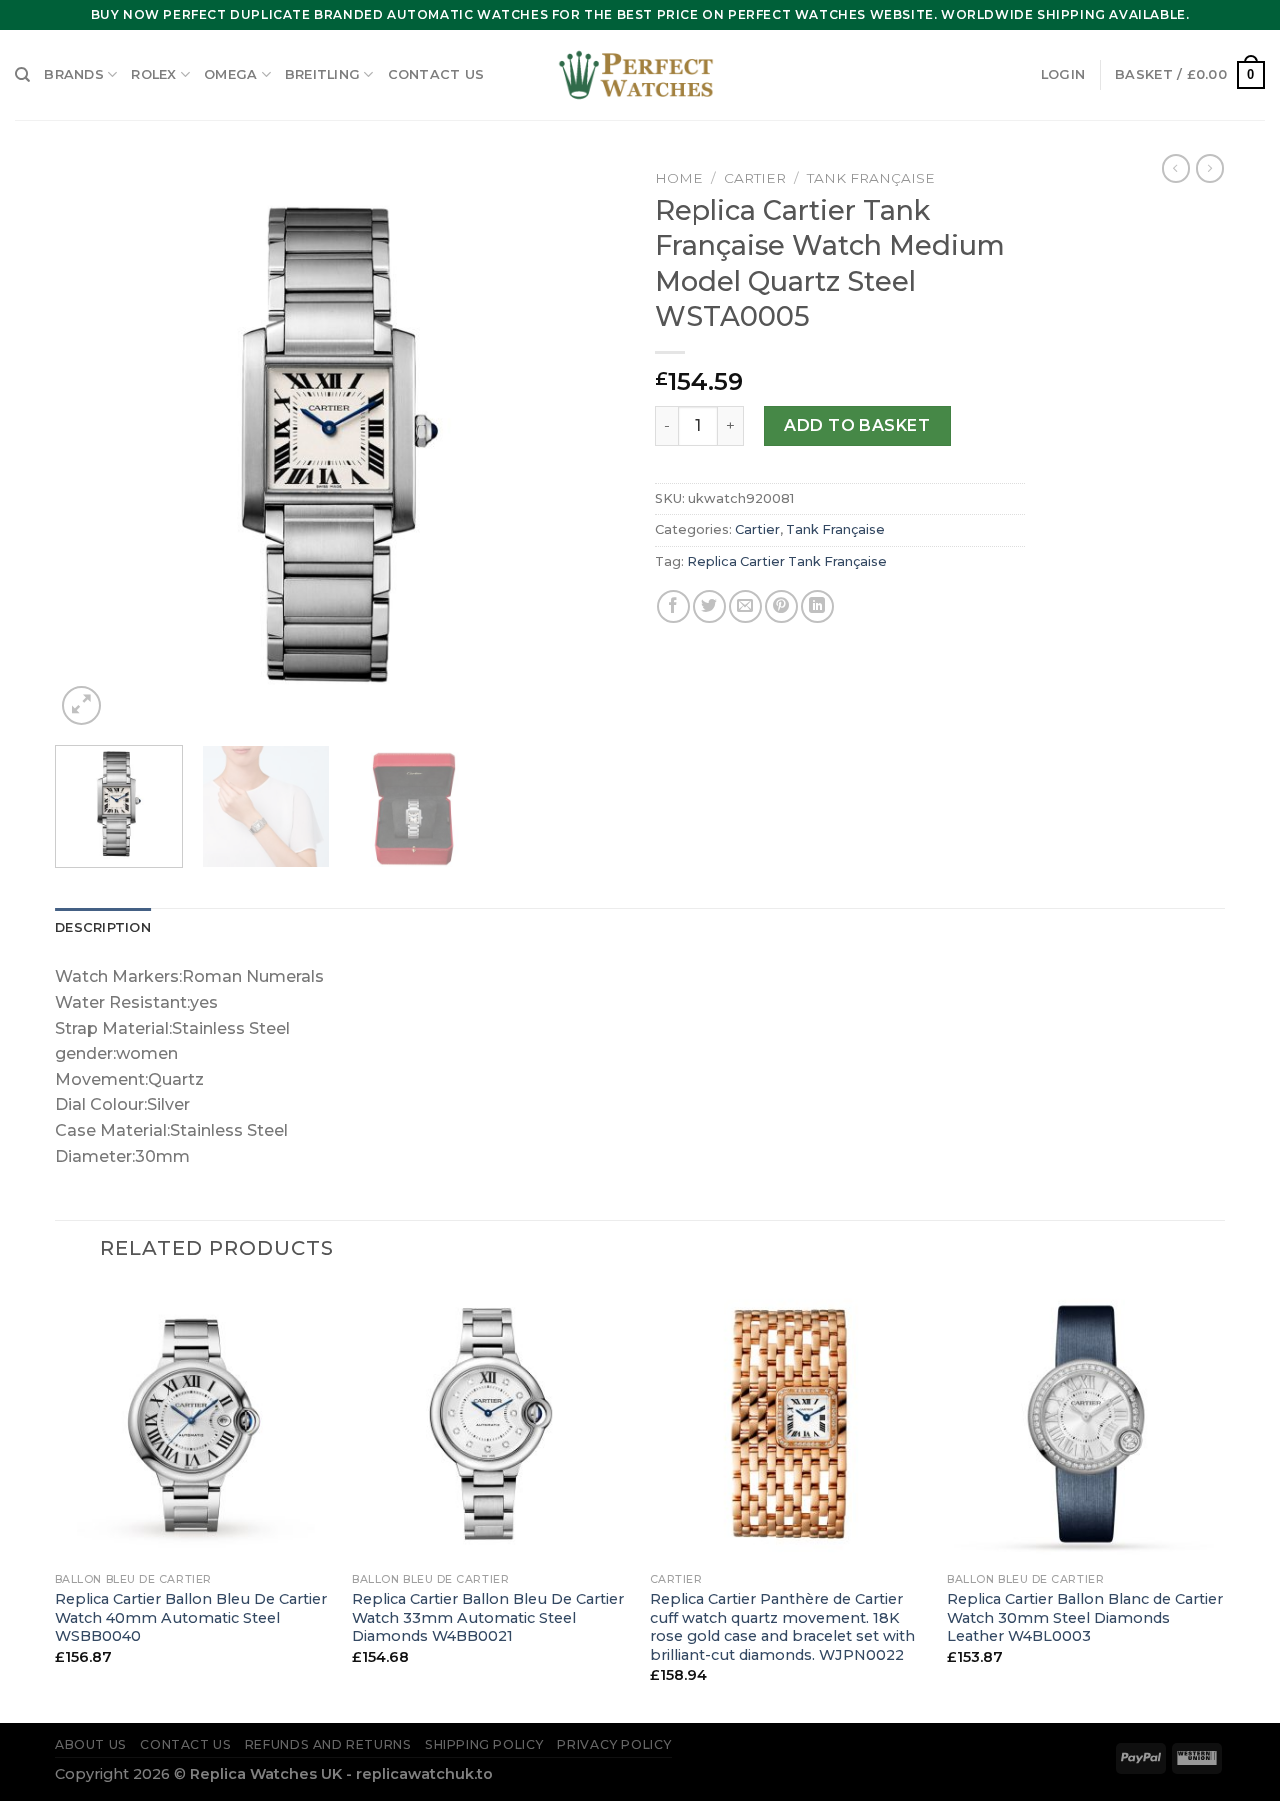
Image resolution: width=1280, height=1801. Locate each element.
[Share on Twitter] (709, 606)
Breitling (322, 74)
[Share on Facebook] (673, 606)
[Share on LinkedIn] (817, 606)
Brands (74, 74)
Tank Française (871, 178)
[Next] (588, 445)
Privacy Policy (614, 1744)
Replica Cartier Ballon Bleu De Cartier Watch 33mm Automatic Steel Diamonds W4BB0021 (488, 1617)
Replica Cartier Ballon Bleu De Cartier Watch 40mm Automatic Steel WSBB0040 (191, 1617)
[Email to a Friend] (745, 606)
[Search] (22, 75)
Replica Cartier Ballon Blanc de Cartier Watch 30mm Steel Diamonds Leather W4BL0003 (1085, 1617)
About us (91, 1744)
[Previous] (92, 445)
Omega (230, 74)
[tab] (103, 928)
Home (679, 178)
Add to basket (857, 425)
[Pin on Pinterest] (781, 606)
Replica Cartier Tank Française (787, 561)
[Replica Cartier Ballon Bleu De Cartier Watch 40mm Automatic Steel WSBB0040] (194, 1424)
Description (103, 927)
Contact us (436, 74)
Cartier (755, 178)
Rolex (153, 74)
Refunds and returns (328, 1744)
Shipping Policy (484, 1744)
